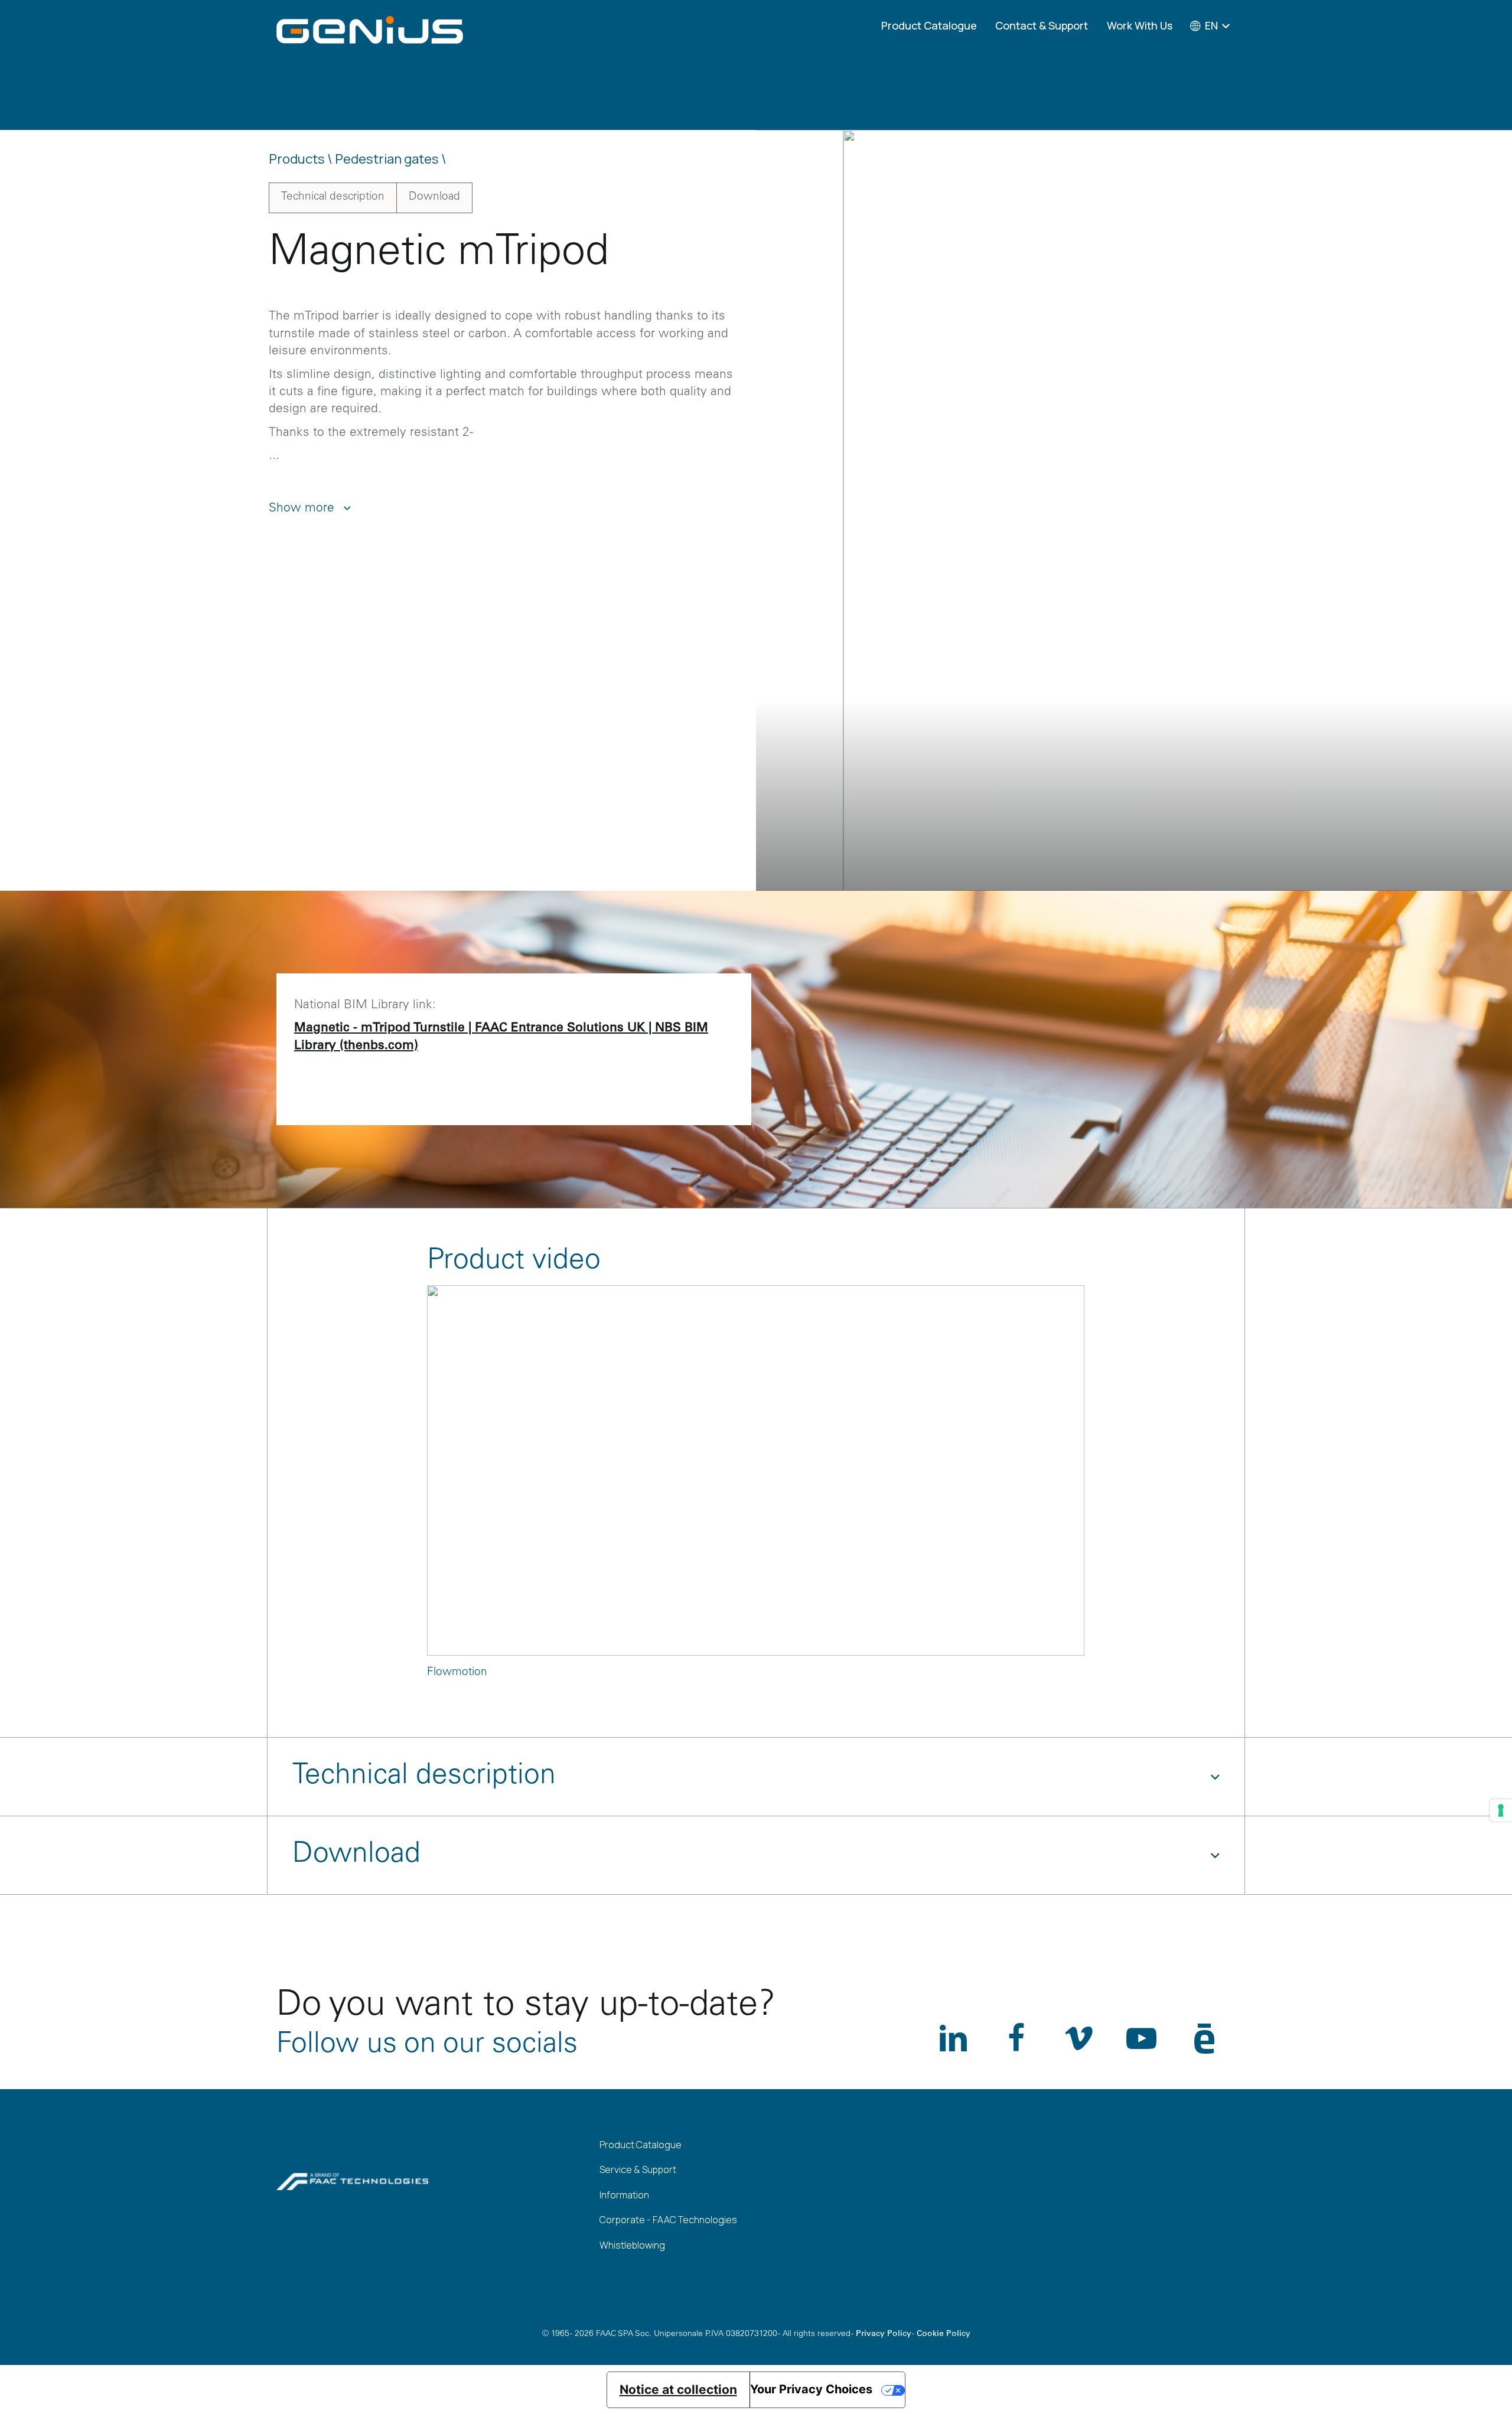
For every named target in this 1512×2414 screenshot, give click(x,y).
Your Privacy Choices (811, 2389)
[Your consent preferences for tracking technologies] (1501, 1810)
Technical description (333, 197)
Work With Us (1140, 25)
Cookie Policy (944, 2334)
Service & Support (638, 2169)
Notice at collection (678, 2389)
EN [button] (1211, 25)
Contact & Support (1042, 25)
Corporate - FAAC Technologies (668, 2220)
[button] (1368, 172)
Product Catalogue (929, 25)
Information (624, 2195)
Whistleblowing (632, 2245)
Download (434, 197)
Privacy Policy (884, 2334)
